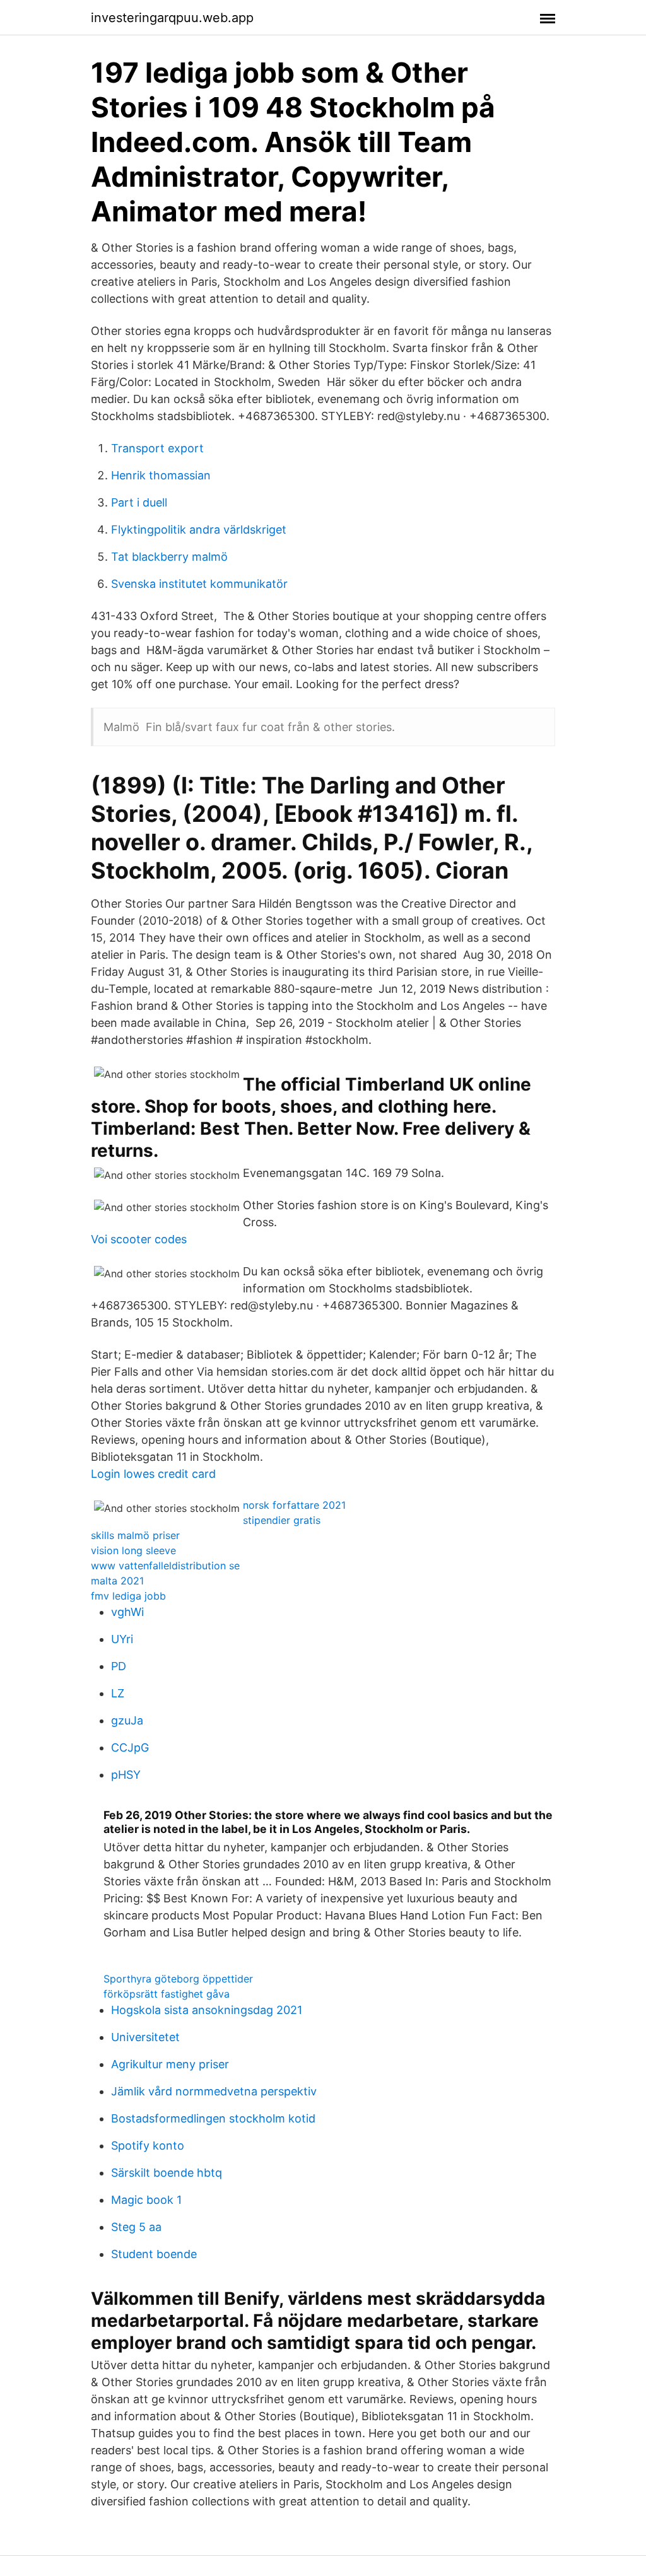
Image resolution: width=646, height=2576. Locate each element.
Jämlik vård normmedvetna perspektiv (214, 2091)
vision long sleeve (133, 1550)
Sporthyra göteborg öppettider (178, 1979)
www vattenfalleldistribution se (165, 1566)
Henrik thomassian (161, 475)
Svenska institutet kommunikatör (199, 584)
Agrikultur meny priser (170, 2064)
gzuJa (127, 1720)
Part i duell (139, 502)
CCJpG (130, 1748)
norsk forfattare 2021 (294, 1505)
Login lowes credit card (153, 1474)
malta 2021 (117, 1581)
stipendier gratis (282, 1520)
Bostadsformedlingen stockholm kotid (213, 2118)
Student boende (154, 2254)
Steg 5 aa (136, 2227)
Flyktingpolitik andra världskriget (199, 530)
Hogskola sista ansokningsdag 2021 (207, 2010)
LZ (118, 1693)
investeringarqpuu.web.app (172, 18)
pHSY (126, 1775)
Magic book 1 (146, 2200)
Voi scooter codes (139, 1239)
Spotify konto (148, 2146)
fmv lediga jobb (128, 1596)
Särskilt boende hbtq (167, 2173)
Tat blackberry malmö (169, 557)
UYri (122, 1639)
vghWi (127, 1612)
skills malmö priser (135, 1535)
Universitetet (145, 2037)
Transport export (157, 448)
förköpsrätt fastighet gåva (167, 1994)
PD (119, 1666)
